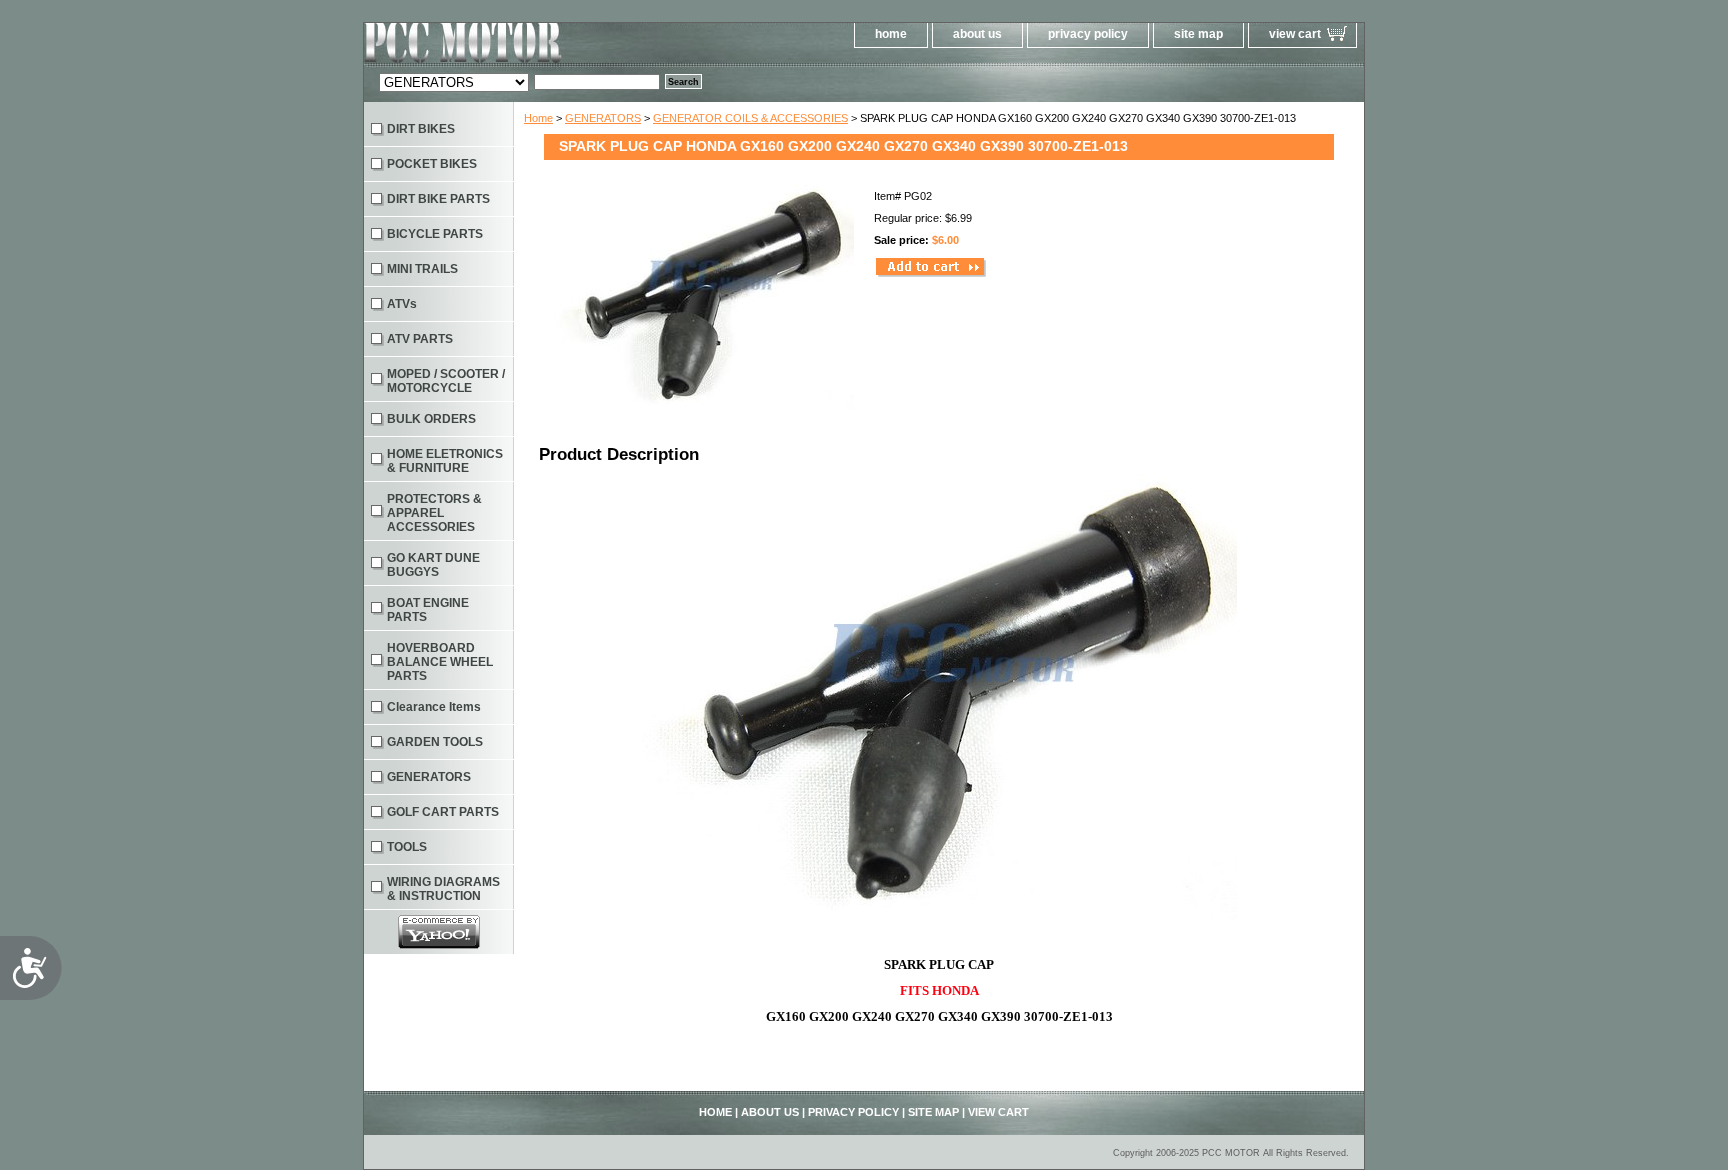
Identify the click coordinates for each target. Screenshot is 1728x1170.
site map (1198, 34)
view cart (1295, 34)
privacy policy (1088, 34)
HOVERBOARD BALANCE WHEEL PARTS (440, 662)
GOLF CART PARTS (443, 812)
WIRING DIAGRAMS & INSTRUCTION (443, 889)
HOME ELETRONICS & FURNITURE (445, 461)
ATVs (402, 304)
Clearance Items (434, 707)
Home (538, 118)
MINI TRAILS (422, 269)
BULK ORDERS (431, 419)
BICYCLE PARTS (435, 234)
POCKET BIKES (432, 164)
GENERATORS (603, 118)
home (891, 34)
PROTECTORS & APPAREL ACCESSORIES (434, 513)
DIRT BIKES (421, 129)
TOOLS (407, 847)
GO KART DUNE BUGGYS (433, 565)
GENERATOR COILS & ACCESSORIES (750, 118)
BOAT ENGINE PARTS (428, 610)
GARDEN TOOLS (435, 742)
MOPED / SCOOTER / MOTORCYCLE (446, 381)
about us (977, 34)
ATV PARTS (420, 339)
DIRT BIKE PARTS (438, 199)
